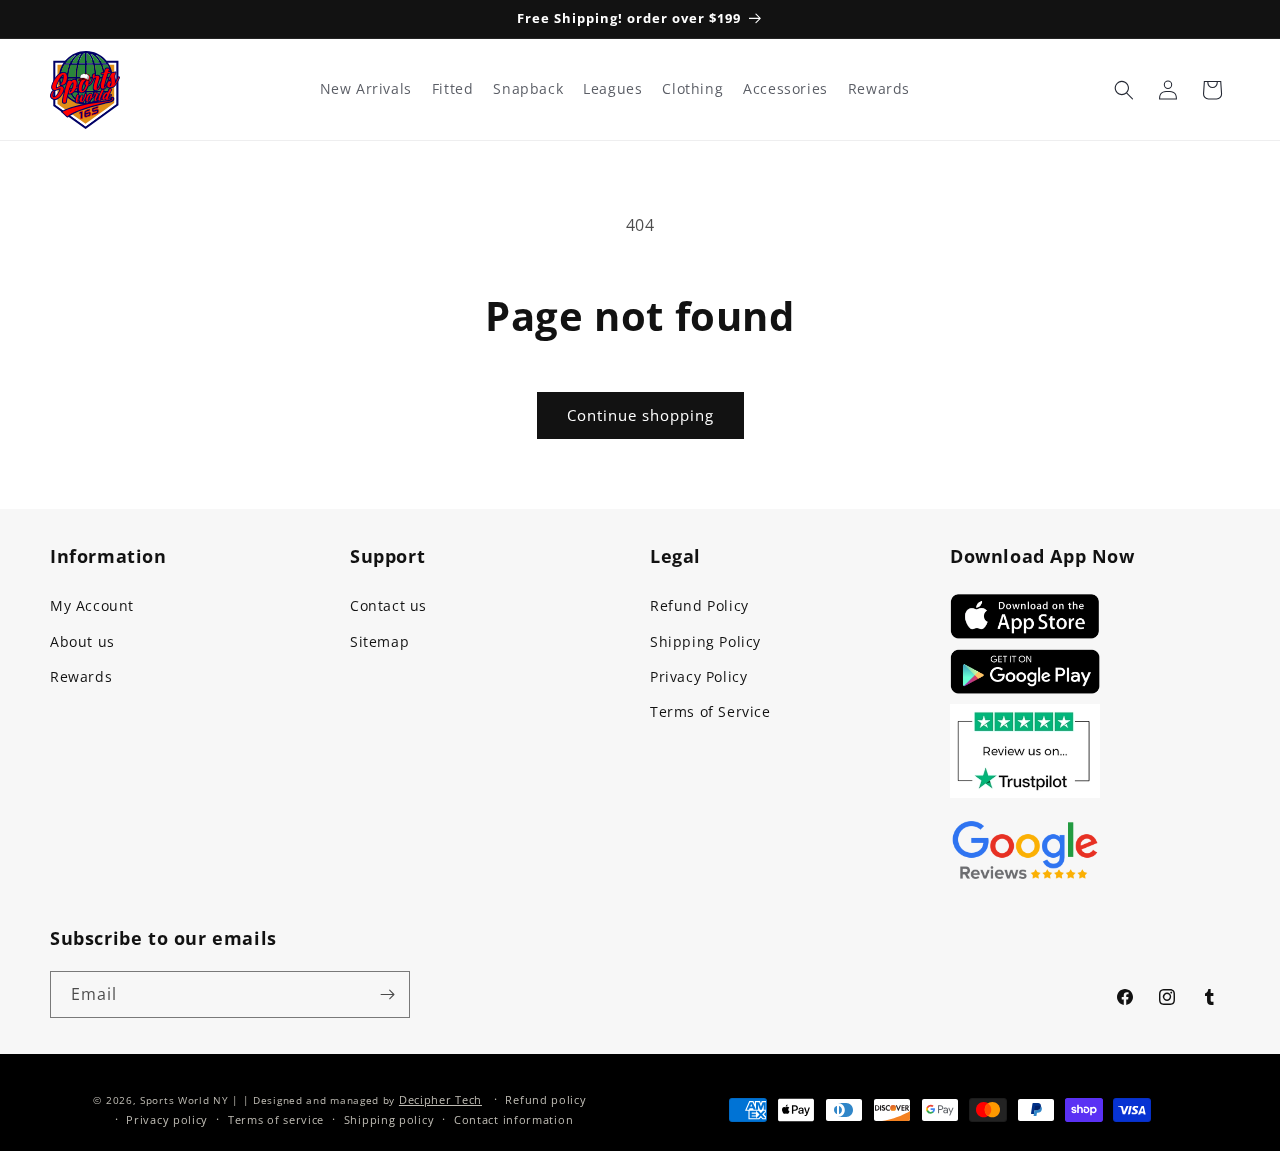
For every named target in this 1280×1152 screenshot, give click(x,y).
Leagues (612, 89)
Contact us (388, 605)
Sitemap (379, 641)
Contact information (513, 1119)
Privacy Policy (698, 676)
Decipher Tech (440, 1099)
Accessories (785, 89)
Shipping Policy (705, 641)
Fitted (453, 89)
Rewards (81, 676)
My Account (92, 605)
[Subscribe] (387, 994)
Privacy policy (167, 1119)
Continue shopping (640, 415)
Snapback (528, 89)
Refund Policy (699, 605)
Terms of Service (710, 711)
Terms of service (276, 1119)
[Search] (1124, 90)
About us (82, 641)
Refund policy (545, 1099)
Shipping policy (389, 1119)
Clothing (692, 89)
